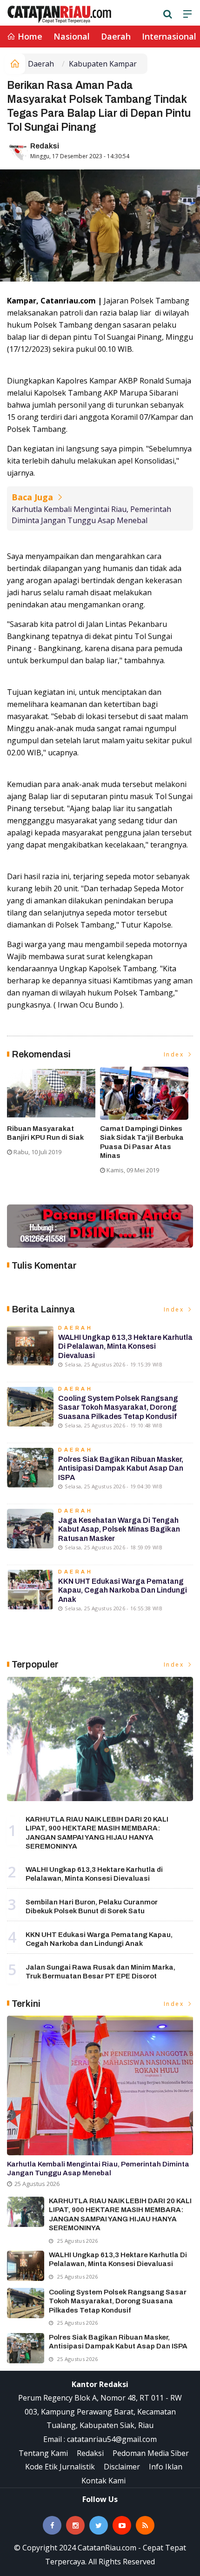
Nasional (72, 36)
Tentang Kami (43, 2453)
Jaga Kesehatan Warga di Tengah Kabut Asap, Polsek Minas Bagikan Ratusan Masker (119, 1529)
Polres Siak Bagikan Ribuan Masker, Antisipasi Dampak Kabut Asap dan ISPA (121, 1468)
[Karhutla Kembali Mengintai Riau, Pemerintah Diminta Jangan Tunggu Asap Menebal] (100, 2085)
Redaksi (45, 146)
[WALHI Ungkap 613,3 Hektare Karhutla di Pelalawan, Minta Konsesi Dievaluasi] (26, 2266)
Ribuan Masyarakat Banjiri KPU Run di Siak (45, 1133)
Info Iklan (166, 2467)
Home (29, 36)
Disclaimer (122, 2467)
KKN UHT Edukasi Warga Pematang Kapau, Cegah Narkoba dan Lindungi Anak (123, 1590)
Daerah (116, 36)
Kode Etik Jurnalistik (60, 2467)
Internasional (169, 36)
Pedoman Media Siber (151, 2453)
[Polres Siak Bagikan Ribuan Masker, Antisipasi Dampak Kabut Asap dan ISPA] (26, 2348)
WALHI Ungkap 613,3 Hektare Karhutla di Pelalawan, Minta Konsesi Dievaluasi (125, 1346)
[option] (53, 1115)
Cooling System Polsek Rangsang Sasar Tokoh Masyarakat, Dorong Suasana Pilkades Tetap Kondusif (118, 1407)
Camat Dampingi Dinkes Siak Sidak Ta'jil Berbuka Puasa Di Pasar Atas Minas (142, 1142)
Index (175, 1054)
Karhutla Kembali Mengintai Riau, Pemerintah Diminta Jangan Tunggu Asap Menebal (91, 515)
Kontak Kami (103, 2481)
